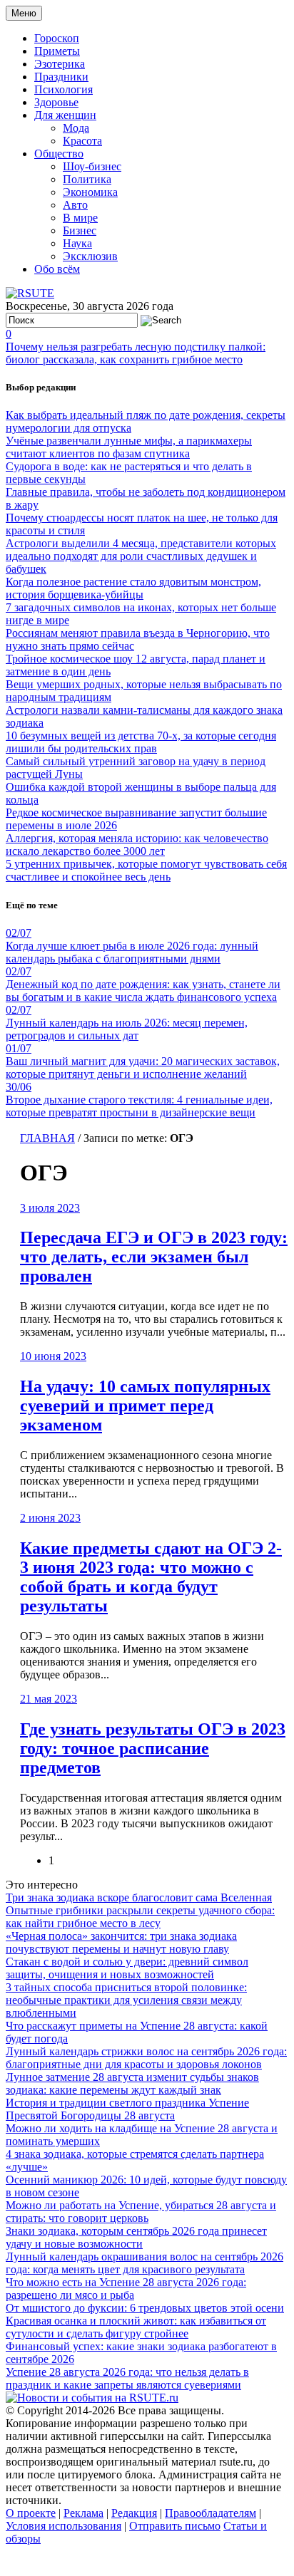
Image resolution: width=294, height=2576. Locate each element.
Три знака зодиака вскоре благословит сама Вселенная (139, 1897)
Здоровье (56, 102)
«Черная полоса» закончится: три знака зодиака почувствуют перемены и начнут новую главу (121, 1942)
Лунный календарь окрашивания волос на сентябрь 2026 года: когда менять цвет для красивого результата (145, 2263)
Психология (64, 89)
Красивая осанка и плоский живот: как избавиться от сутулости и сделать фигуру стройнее (136, 2327)
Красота (82, 141)
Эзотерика (60, 64)
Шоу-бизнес (92, 166)
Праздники (61, 77)
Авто (75, 205)
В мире (80, 218)
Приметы (57, 51)
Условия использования (64, 2526)
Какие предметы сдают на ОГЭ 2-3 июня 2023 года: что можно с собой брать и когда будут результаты (151, 1577)
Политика (87, 179)
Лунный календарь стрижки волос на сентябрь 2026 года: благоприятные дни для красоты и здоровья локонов (146, 2058)
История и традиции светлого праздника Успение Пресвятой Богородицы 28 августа (127, 2109)
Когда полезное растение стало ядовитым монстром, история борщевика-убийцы (133, 588)
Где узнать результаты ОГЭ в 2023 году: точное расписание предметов (153, 1748)
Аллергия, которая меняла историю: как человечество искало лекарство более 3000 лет (137, 845)
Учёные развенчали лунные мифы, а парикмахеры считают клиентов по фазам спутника (129, 447)
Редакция (134, 2513)
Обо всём (57, 269)
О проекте (31, 2513)
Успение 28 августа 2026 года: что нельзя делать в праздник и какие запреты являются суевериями (127, 2378)
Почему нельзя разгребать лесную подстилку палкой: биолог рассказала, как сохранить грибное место (136, 353)
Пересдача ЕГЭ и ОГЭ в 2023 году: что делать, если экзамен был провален (154, 1257)
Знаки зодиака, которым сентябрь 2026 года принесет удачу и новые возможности (136, 2237)
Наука (77, 243)
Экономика (90, 192)
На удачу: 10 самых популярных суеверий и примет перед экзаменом (145, 1406)
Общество (59, 154)
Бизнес (80, 230)
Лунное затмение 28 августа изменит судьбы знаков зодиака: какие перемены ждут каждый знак (132, 2083)
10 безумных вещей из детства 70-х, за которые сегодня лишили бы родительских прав (141, 742)
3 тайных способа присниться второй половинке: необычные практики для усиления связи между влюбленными (126, 2000)
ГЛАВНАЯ (47, 1138)
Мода (76, 128)
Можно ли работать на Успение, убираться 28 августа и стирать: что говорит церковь (141, 2212)
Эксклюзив (90, 256)
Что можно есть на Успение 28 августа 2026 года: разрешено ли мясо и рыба (126, 2289)
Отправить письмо (175, 2526)
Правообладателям (211, 2513)
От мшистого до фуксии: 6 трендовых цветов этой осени (145, 2308)
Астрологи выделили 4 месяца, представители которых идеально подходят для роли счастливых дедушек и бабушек (141, 556)
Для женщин (65, 115)
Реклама (83, 2513)
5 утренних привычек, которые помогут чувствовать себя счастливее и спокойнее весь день (146, 870)
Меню (24, 13)
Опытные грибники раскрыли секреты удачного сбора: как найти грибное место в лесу (140, 1917)
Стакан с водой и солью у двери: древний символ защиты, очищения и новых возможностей (127, 1968)
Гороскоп (57, 38)
